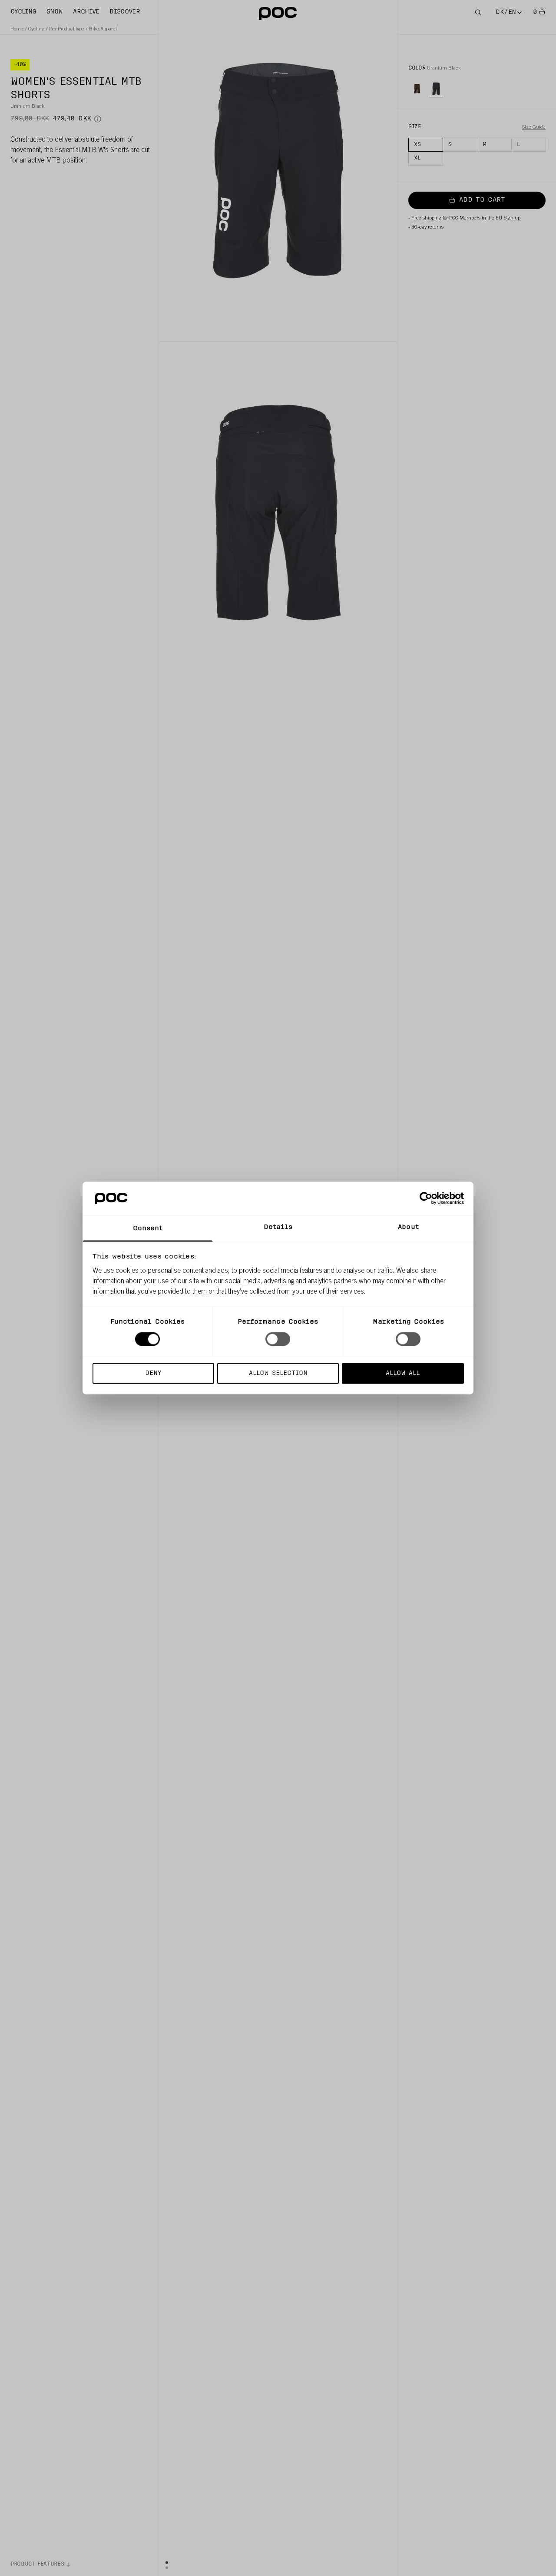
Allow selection (278, 1373)
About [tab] (408, 1227)
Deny (153, 1373)
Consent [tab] (148, 1228)
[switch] (278, 1339)
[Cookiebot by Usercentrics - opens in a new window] (426, 1198)
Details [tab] (278, 1227)
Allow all (403, 1373)
